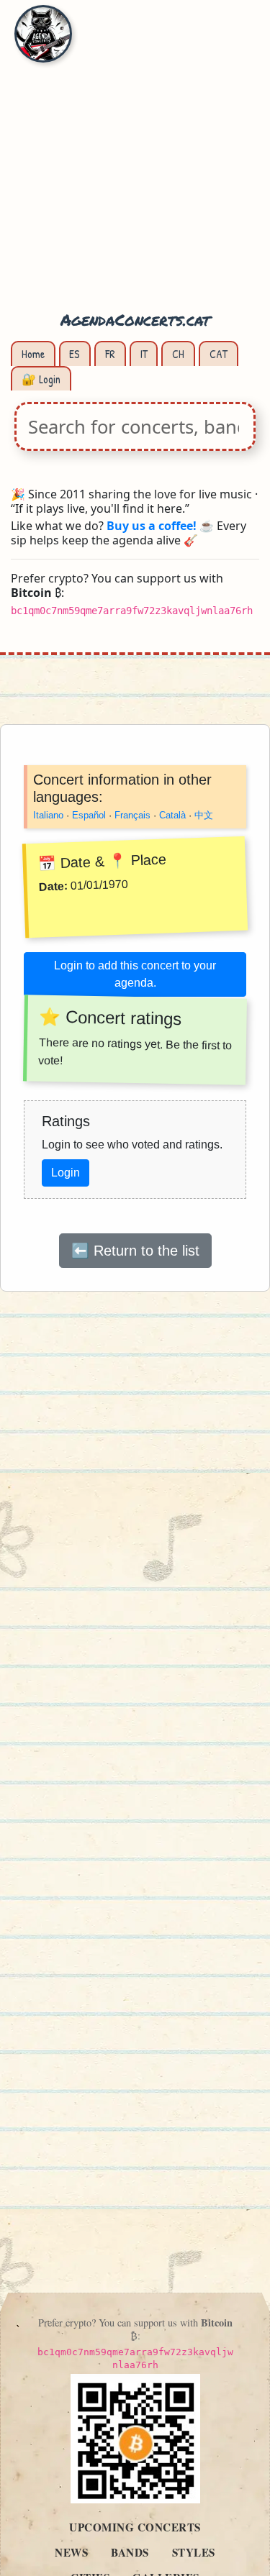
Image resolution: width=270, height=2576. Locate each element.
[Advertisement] (135, 164)
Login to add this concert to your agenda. (135, 974)
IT (144, 354)
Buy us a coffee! (152, 526)
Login (66, 1173)
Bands (130, 2552)
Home (33, 354)
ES (75, 354)
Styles (194, 2552)
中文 (204, 815)
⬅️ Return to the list (135, 1251)
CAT (219, 354)
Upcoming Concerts (135, 2527)
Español (89, 815)
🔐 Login (41, 379)
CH (178, 354)
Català (172, 815)
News (71, 2552)
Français (132, 815)
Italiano (48, 815)
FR (110, 354)
